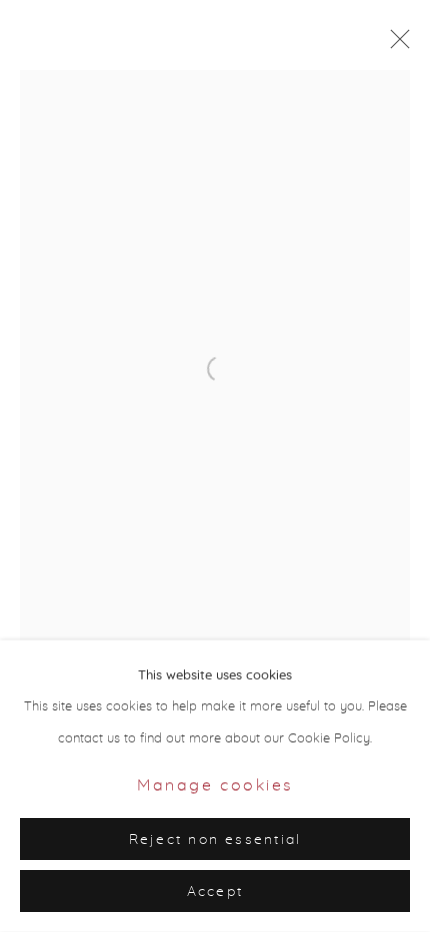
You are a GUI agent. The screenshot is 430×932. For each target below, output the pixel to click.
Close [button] (395, 45)
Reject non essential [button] (215, 840)
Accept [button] (215, 892)
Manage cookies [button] (215, 786)
